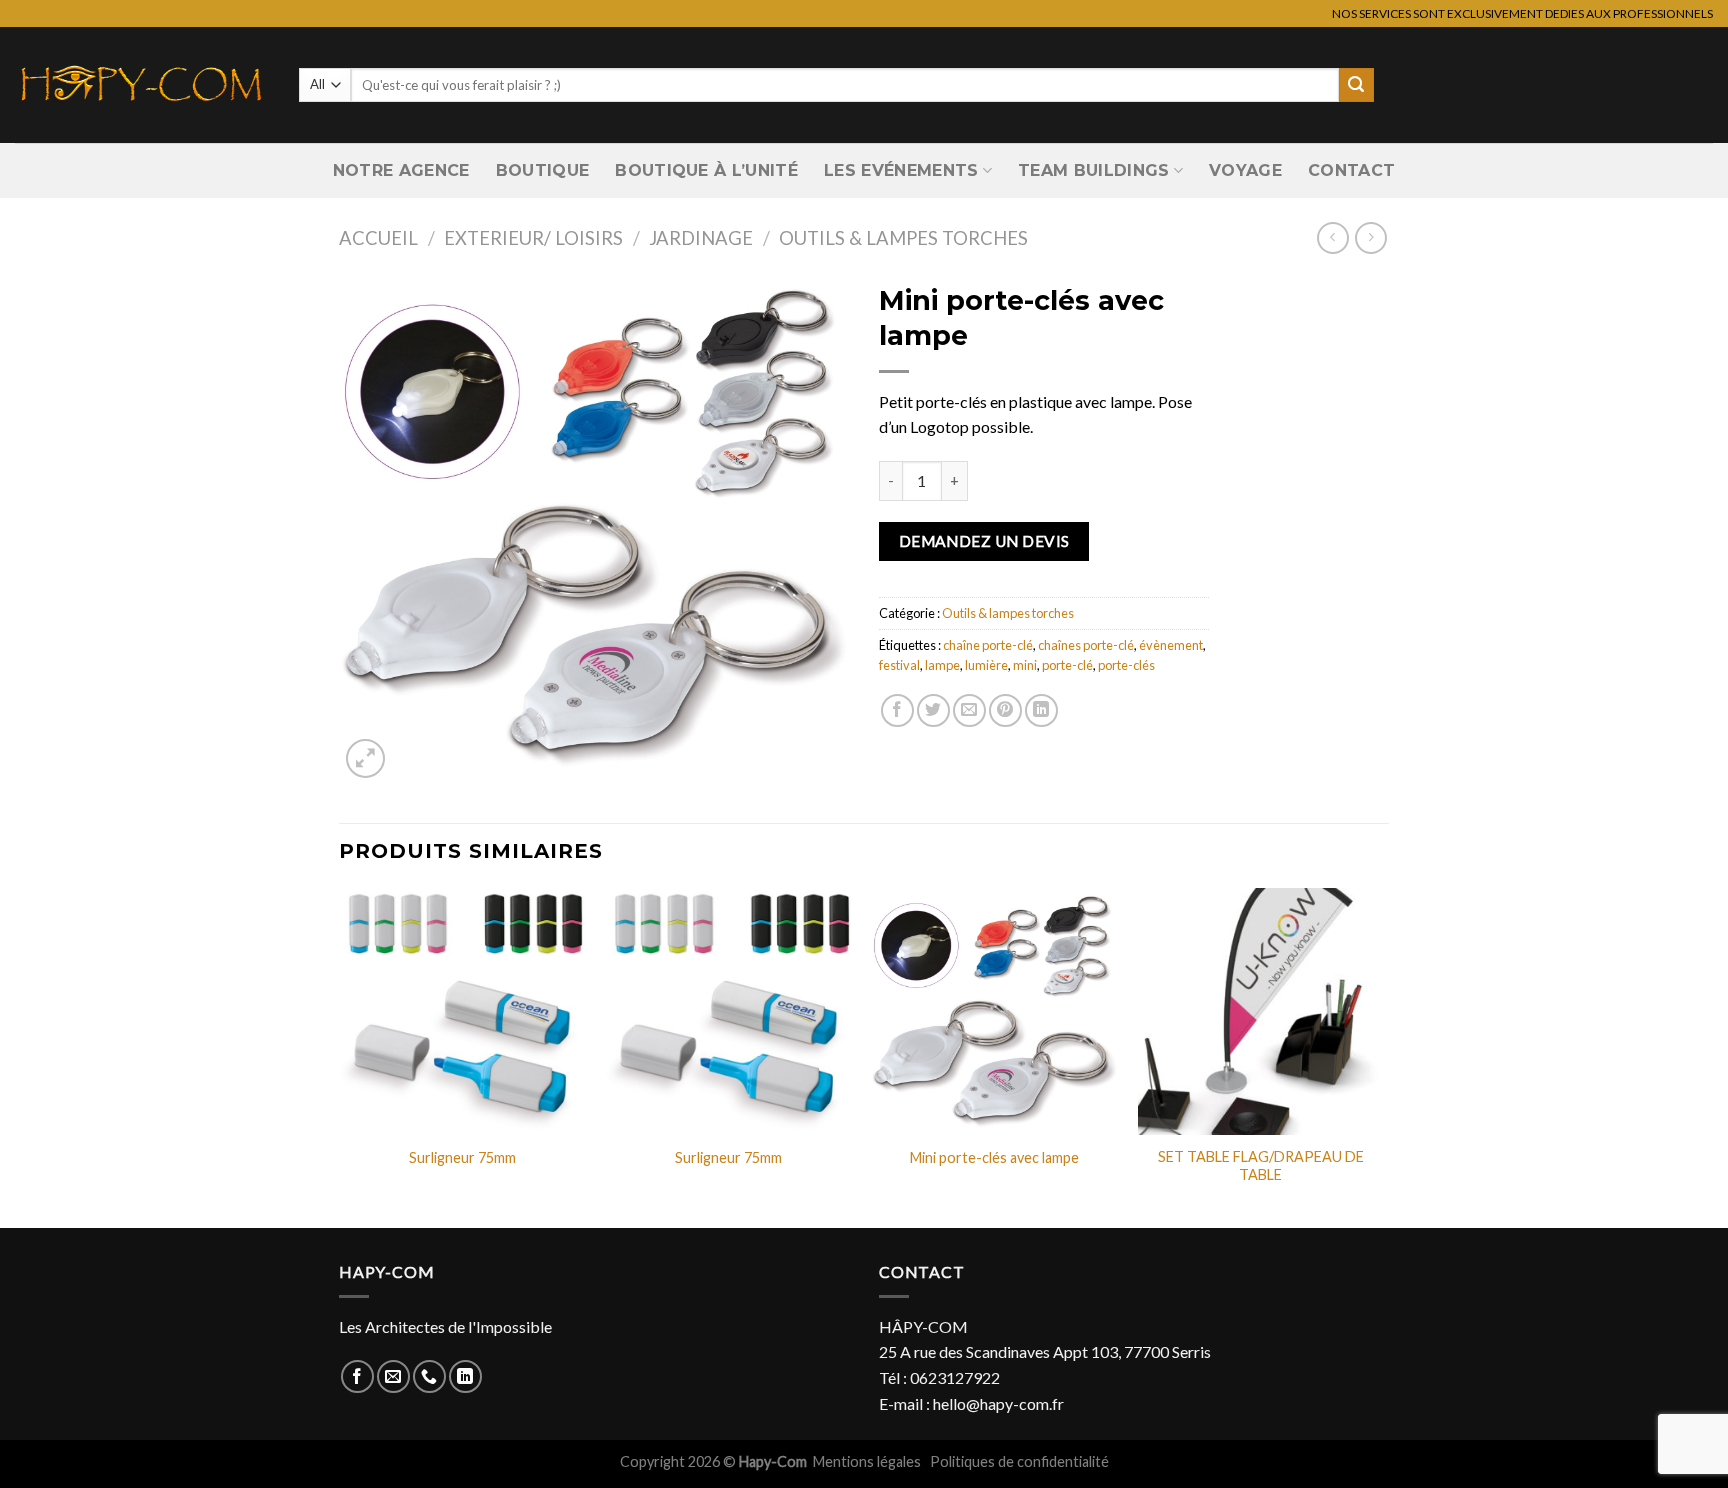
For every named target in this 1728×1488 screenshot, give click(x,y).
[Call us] (429, 1376)
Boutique (543, 170)
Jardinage (701, 238)
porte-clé (1067, 665)
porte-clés (1126, 665)
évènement (1171, 645)
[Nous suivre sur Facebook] (357, 1376)
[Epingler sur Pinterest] (1005, 710)
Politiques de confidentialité (1019, 1461)
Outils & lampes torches (903, 238)
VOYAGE (1245, 170)
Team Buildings (1093, 170)
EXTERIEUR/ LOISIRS (533, 238)
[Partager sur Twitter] (933, 710)
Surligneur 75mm (462, 1157)
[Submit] (1356, 85)
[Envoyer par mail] (969, 710)
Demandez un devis (984, 541)
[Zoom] (365, 758)
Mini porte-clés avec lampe (994, 1157)
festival (899, 665)
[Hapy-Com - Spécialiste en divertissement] (142, 85)
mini (1025, 665)
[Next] (1383, 1056)
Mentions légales (868, 1461)
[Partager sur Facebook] (897, 710)
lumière (986, 665)
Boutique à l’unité (706, 170)
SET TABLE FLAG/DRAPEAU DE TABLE (1261, 1166)
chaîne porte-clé (988, 645)
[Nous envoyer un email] (393, 1376)
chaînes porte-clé (1086, 645)
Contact (1351, 170)
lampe (942, 665)
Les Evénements (901, 170)
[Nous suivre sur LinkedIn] (465, 1376)
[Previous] (340, 1056)
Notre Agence (401, 170)
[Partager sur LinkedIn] (1041, 710)
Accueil (378, 238)
